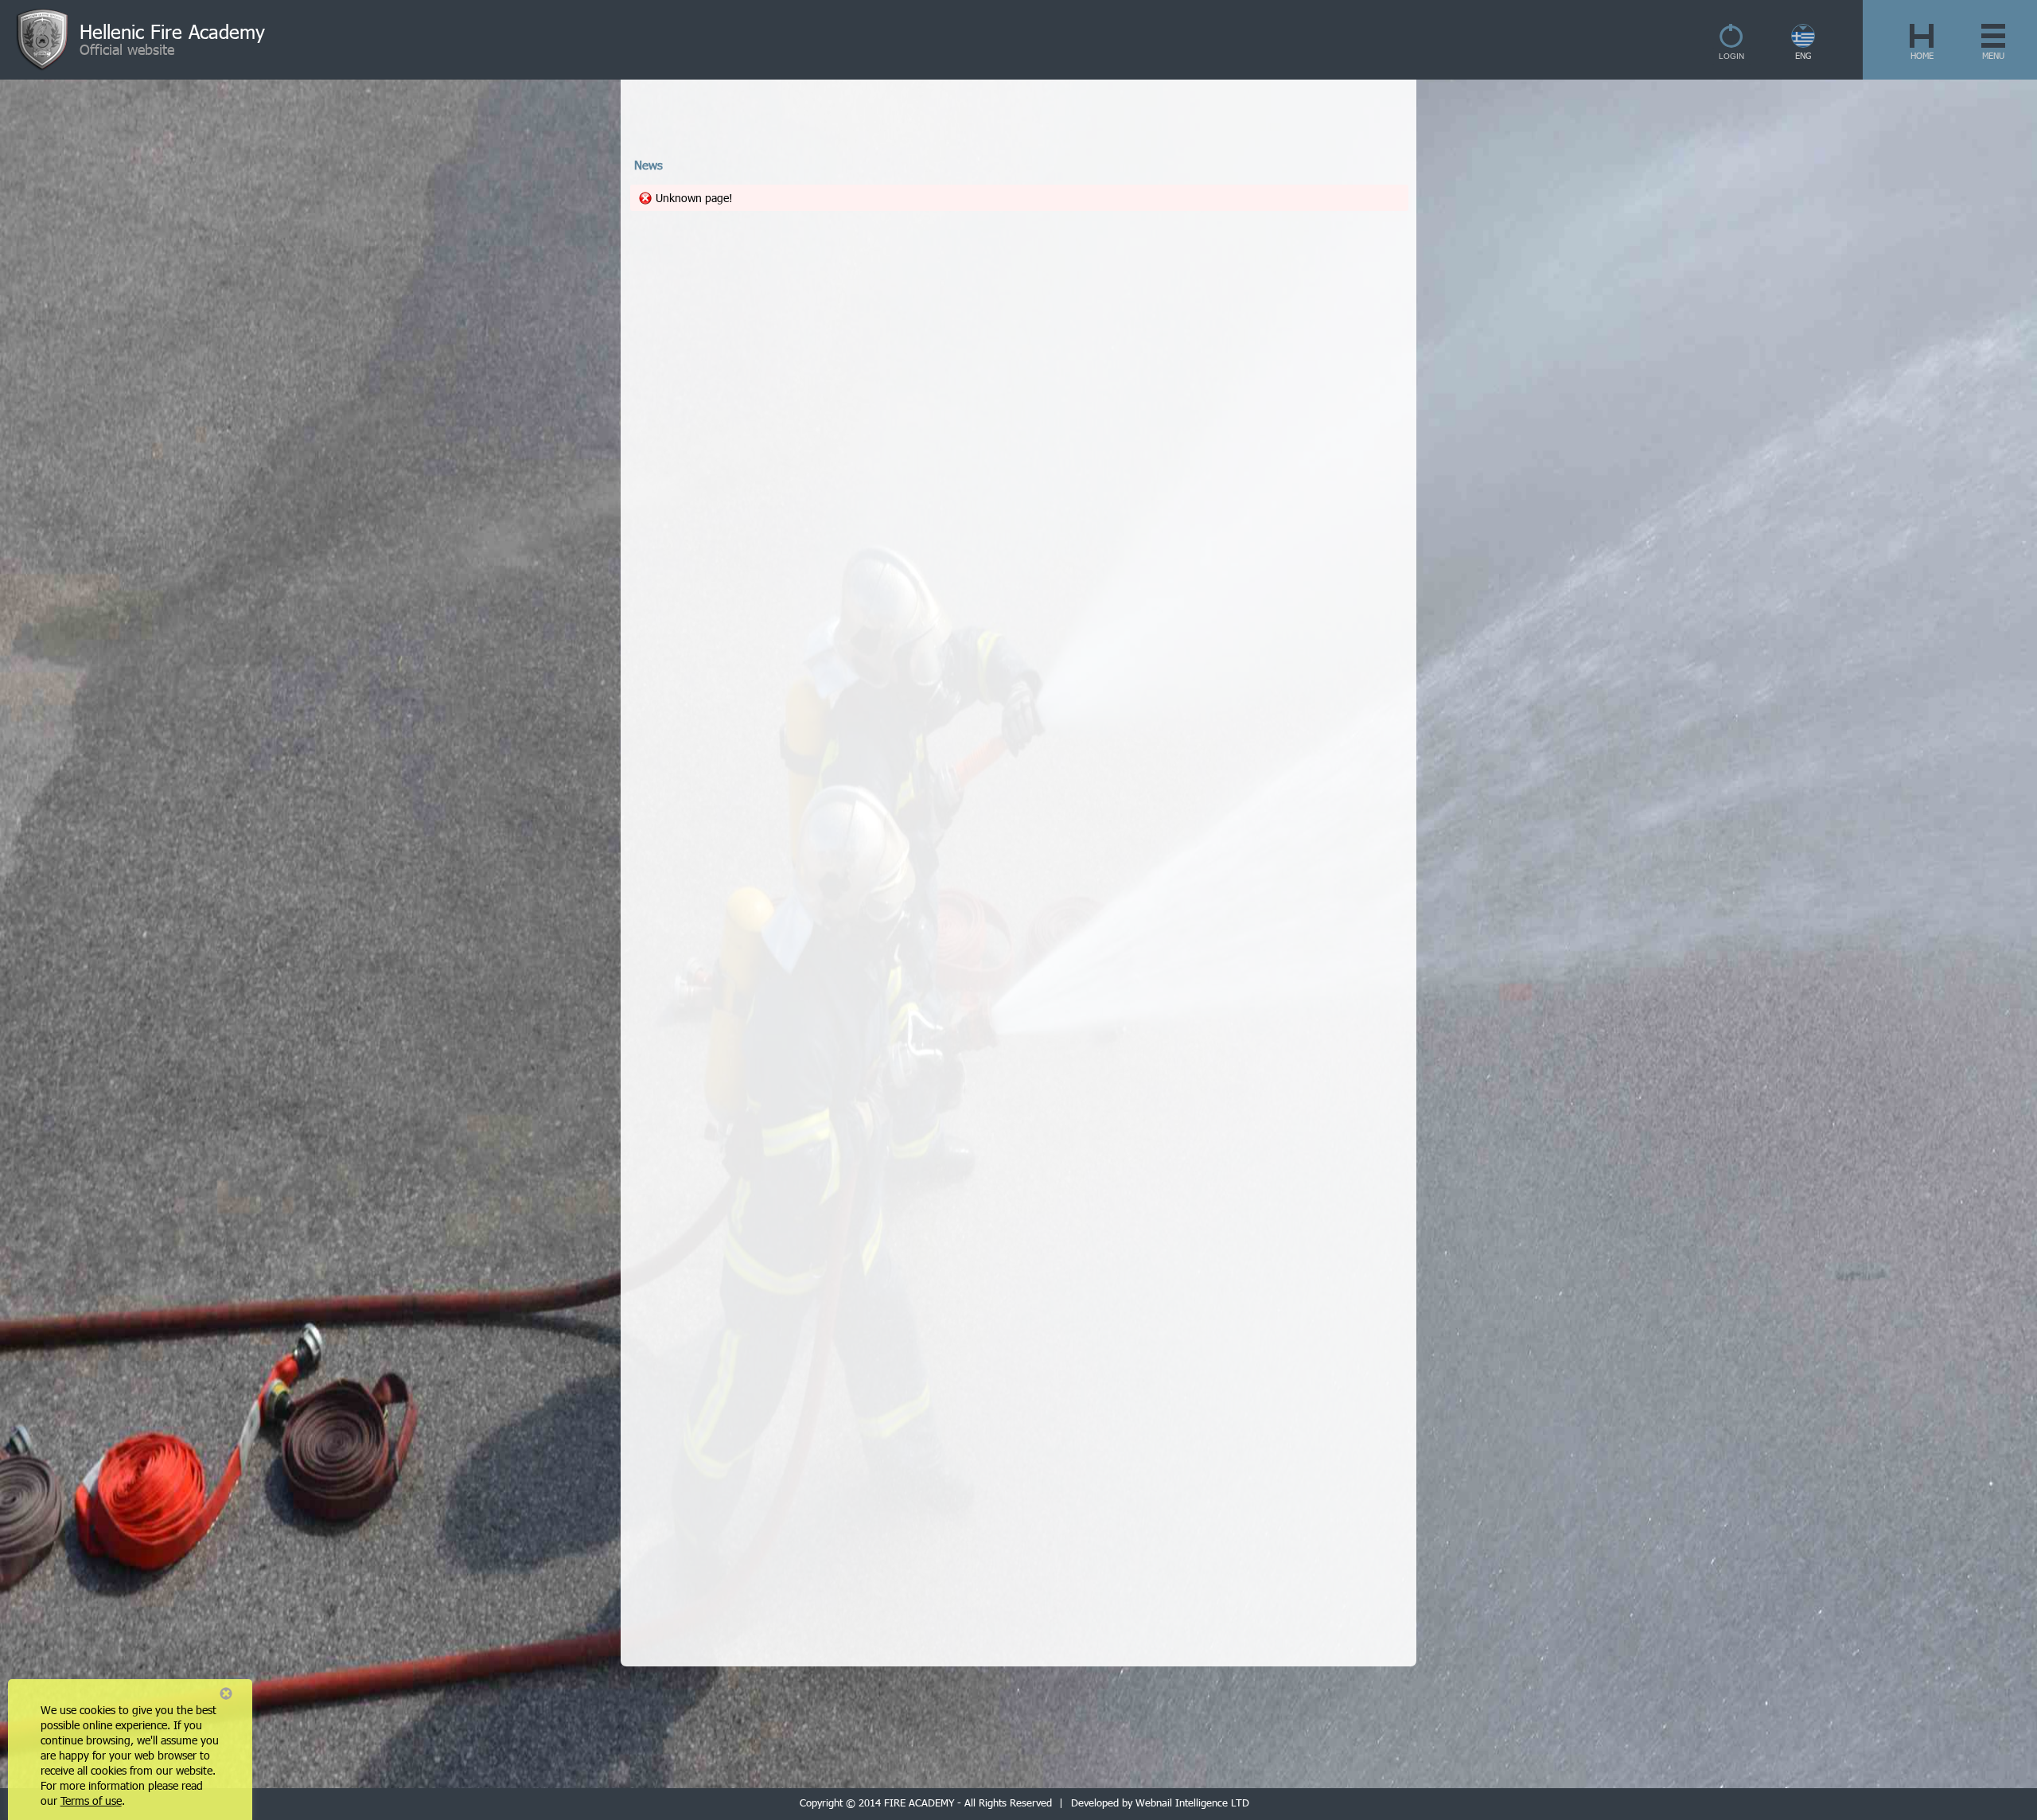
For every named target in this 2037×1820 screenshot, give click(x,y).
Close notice (226, 1693)
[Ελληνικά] (1804, 43)
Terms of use (91, 1801)
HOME (1922, 55)
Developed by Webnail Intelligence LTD (1160, 1802)
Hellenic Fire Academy (172, 31)
